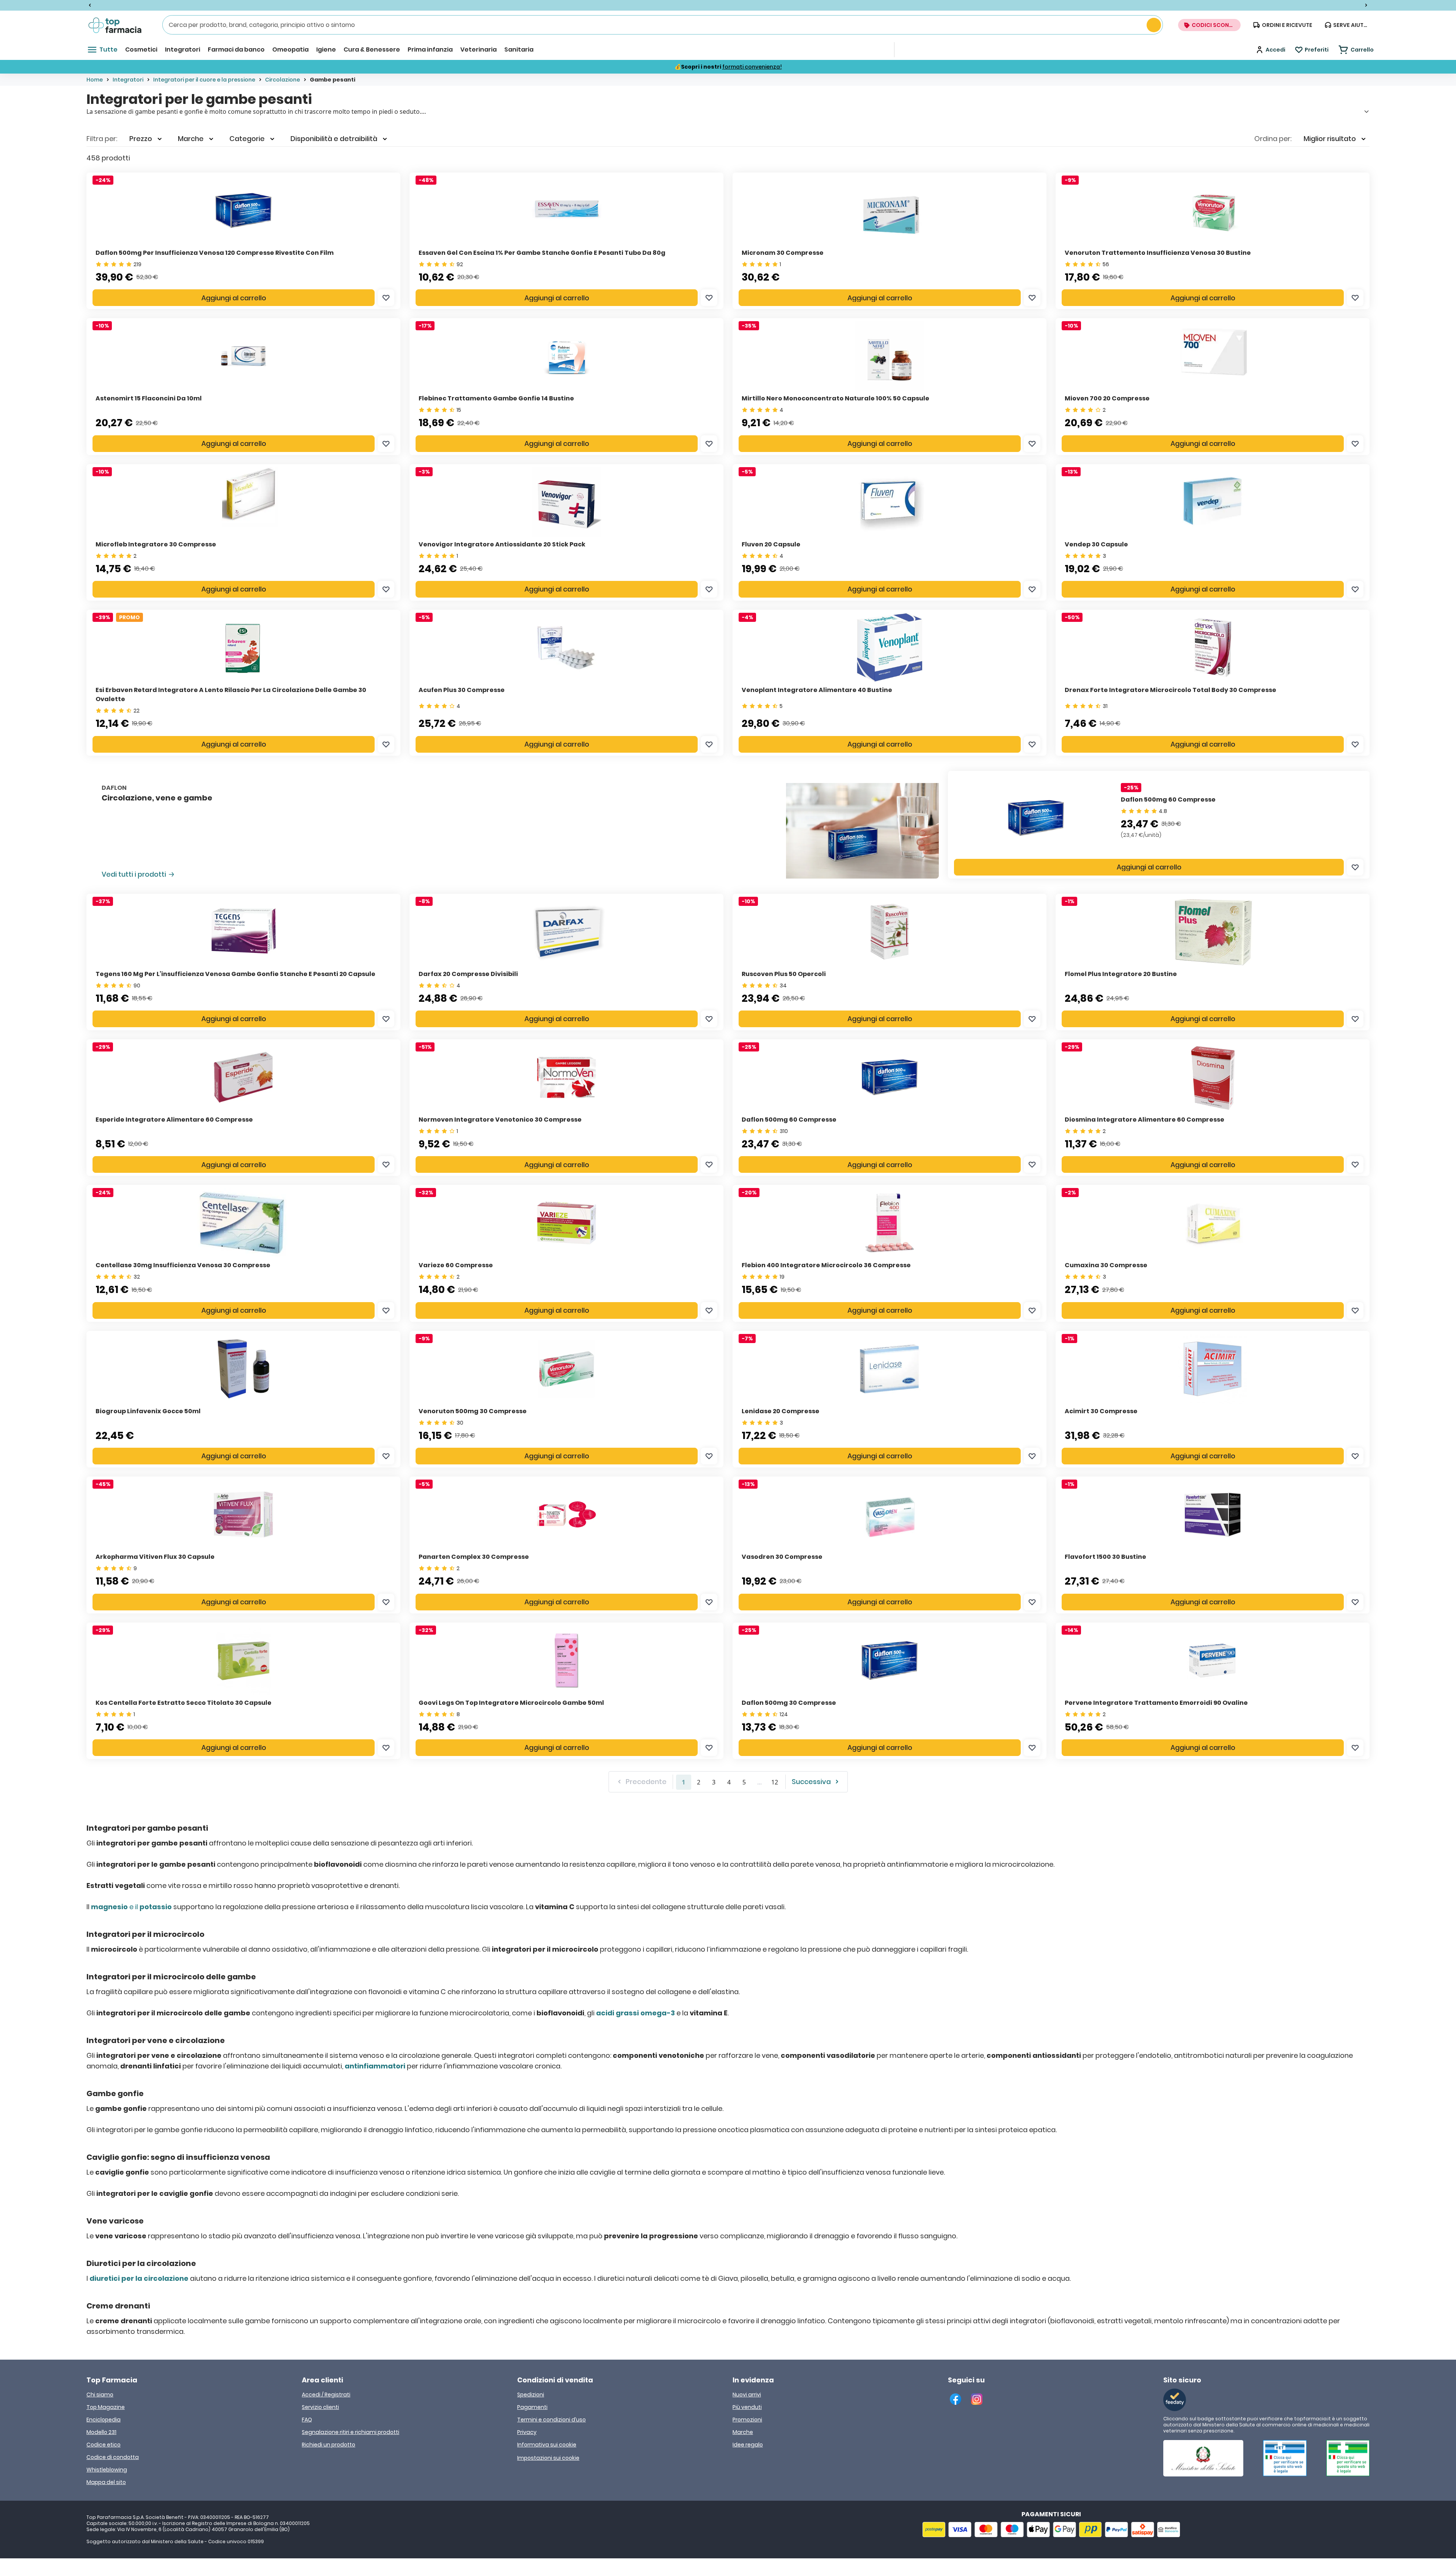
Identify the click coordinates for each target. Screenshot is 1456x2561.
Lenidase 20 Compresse (781, 1411)
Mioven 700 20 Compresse (1107, 398)
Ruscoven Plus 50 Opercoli (784, 974)
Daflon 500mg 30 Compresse (789, 1703)
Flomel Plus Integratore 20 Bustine (1121, 974)
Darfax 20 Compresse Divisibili (468, 974)
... (759, 1782)
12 (775, 1782)
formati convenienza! (752, 67)
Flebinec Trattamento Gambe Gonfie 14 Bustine (496, 398)
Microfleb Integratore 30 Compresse (156, 544)
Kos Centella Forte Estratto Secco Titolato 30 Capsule (184, 1703)
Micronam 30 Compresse (783, 253)
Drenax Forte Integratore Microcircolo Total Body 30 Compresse (1170, 690)
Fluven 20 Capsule (771, 544)
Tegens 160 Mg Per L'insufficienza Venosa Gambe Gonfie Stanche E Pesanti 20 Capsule (235, 974)
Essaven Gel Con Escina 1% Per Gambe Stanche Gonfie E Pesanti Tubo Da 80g (542, 253)
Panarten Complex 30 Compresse (474, 1557)
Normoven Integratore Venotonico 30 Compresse (500, 1120)
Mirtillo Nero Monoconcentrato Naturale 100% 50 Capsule (835, 398)
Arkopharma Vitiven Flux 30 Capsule (155, 1557)
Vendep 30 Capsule (1096, 544)
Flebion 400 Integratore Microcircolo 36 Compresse (826, 1265)
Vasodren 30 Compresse (782, 1557)
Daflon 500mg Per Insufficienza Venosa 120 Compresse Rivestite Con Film (215, 253)
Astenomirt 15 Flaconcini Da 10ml (149, 398)
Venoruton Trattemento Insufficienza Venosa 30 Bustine (1158, 253)
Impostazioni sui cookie (548, 2458)
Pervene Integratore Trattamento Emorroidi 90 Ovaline (1156, 1703)
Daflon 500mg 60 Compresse (1168, 800)
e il (131, 1907)
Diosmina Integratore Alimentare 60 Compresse (1145, 1120)
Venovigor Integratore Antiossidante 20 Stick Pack (502, 544)
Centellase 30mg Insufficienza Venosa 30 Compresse (183, 1265)
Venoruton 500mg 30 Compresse (473, 1411)
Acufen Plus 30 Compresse (462, 690)
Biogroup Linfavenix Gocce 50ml (148, 1411)
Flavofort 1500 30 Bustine (1105, 1557)
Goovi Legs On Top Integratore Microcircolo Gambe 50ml (511, 1703)
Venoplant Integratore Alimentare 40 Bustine (817, 690)
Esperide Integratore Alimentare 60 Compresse (174, 1120)
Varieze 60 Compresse (456, 1265)
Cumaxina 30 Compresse (1106, 1265)
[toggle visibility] (1367, 111)
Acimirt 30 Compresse (1101, 1411)
